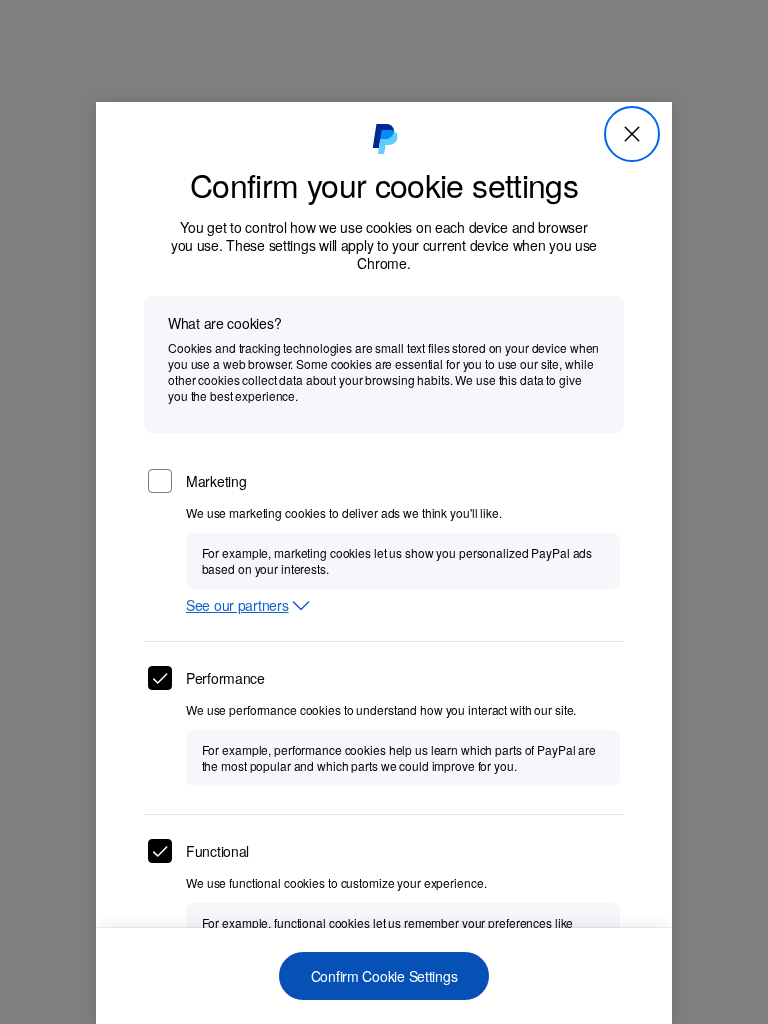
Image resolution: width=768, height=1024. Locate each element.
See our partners (237, 606)
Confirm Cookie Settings (384, 976)
